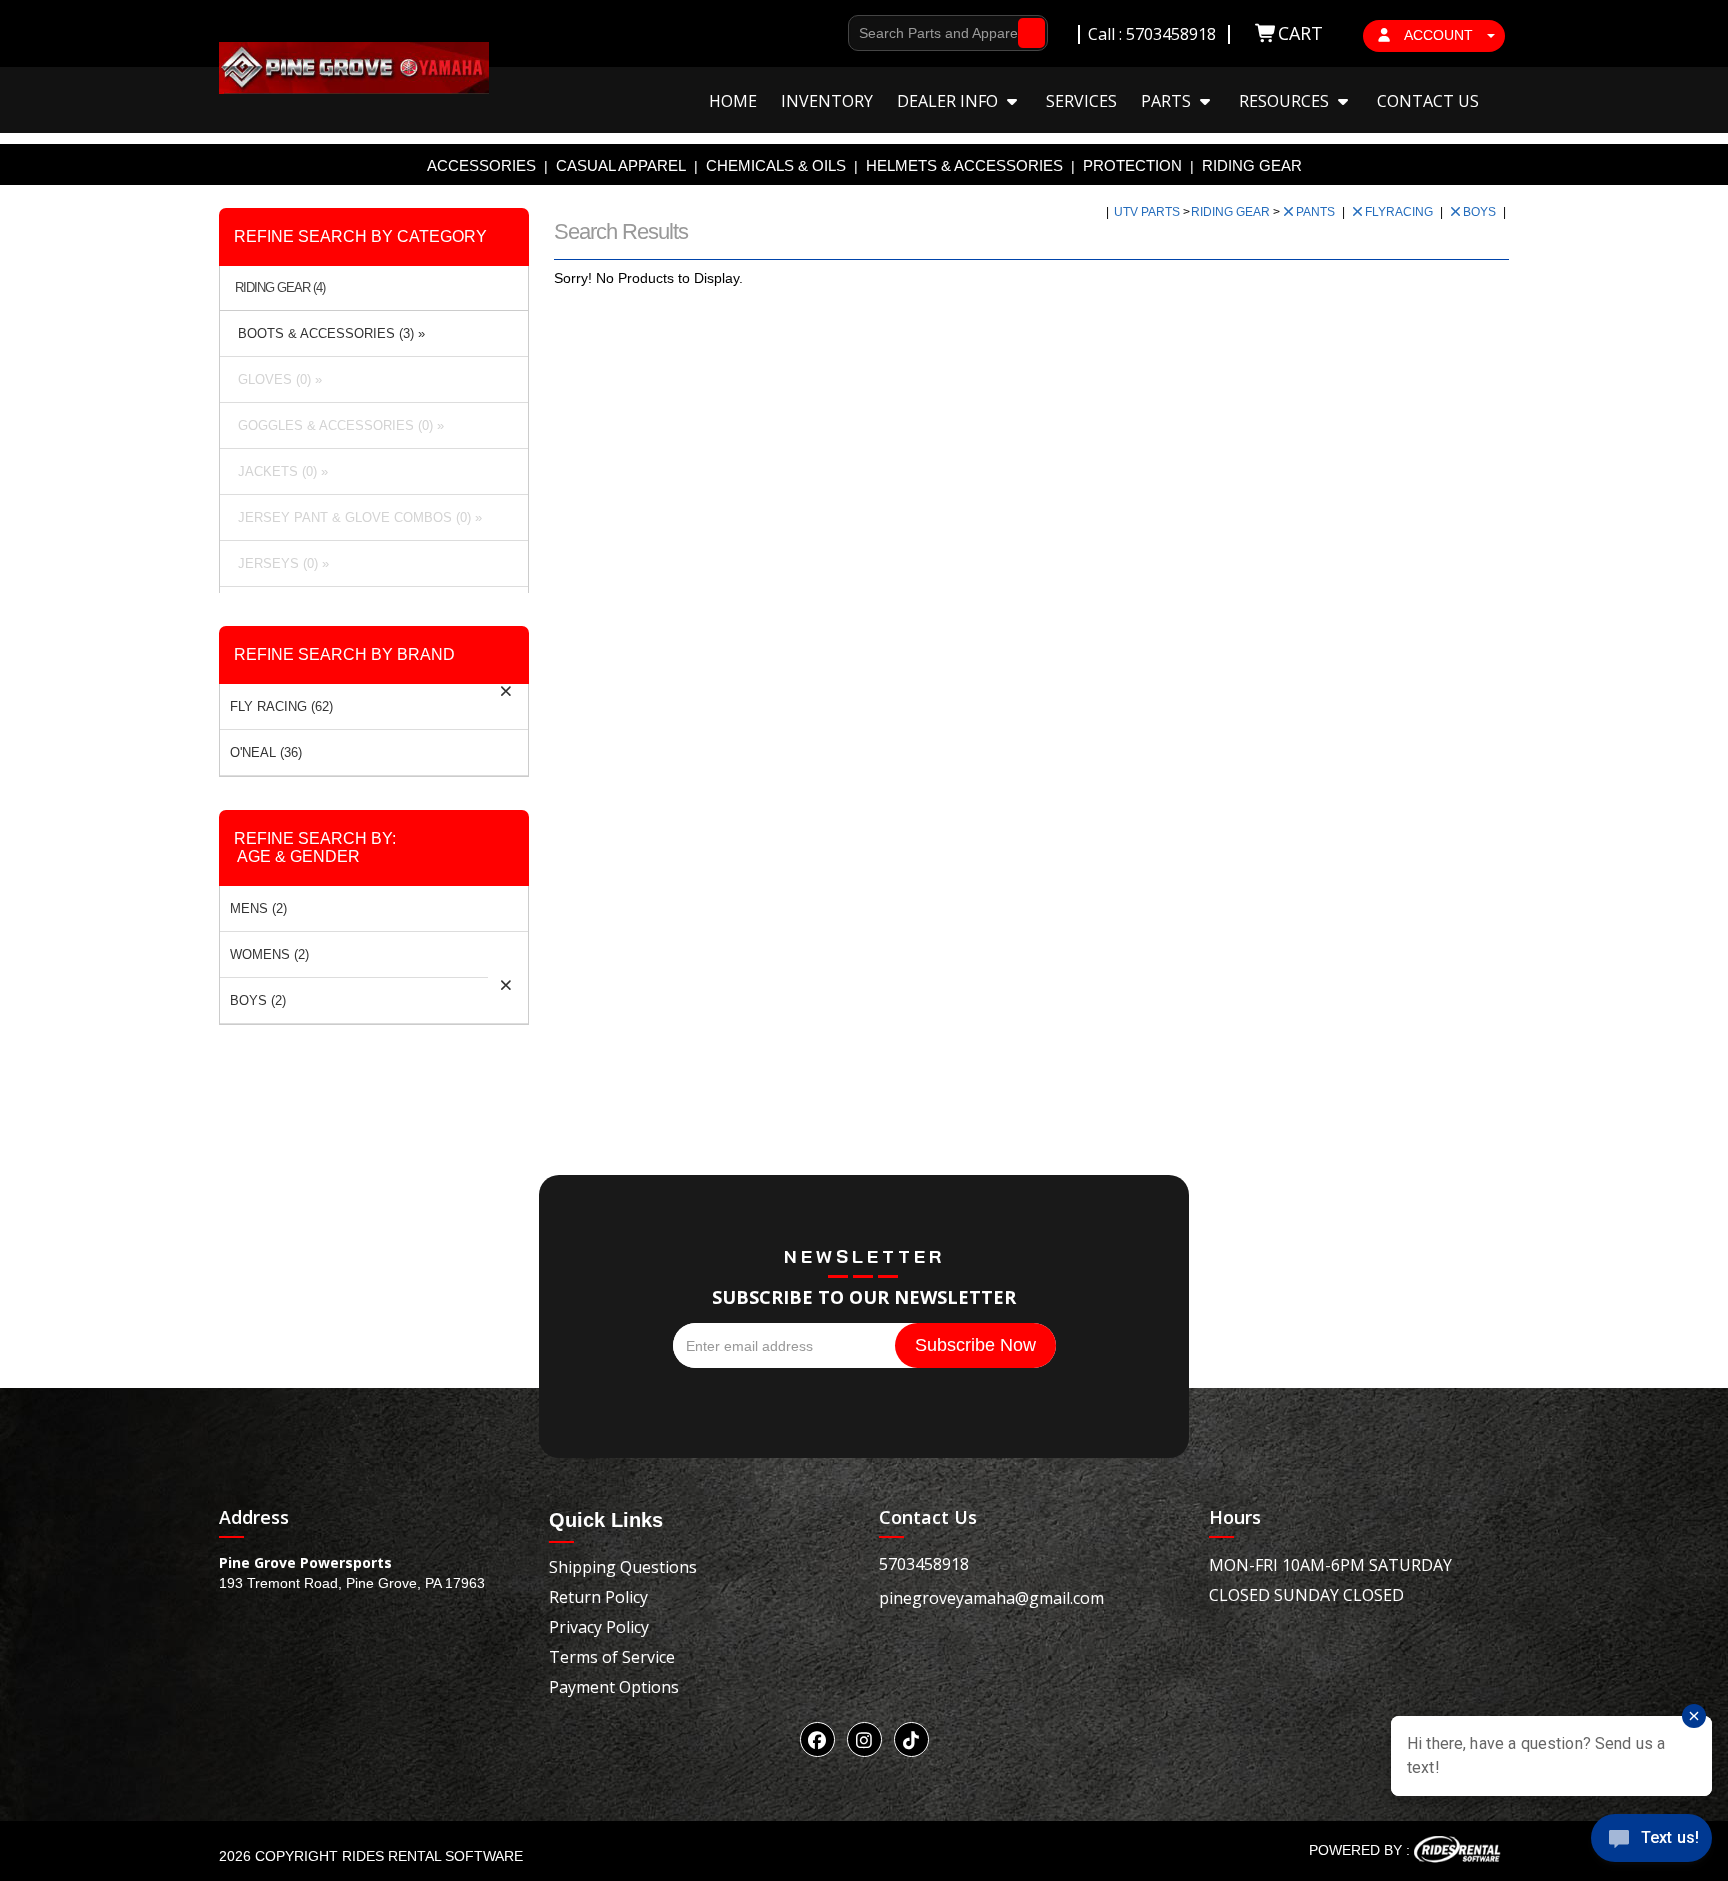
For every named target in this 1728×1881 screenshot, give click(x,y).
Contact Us (1428, 101)
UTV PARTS (1148, 212)
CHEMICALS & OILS (776, 165)
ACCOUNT (1439, 35)
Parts (1168, 101)
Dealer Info (949, 101)
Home (733, 101)
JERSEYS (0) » (279, 563)
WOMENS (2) (269, 954)
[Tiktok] (911, 1739)
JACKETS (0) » (279, 471)
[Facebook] (817, 1739)
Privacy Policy (599, 1627)
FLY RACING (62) (281, 706)
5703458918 (924, 1564)
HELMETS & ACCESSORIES (964, 165)
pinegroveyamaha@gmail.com (991, 1598)
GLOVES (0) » (276, 379)
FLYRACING (1400, 212)
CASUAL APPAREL (621, 165)
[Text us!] (1651, 1841)
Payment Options (614, 1687)
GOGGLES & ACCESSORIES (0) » (337, 425)
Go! (1026, 33)
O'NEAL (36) (266, 752)
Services (1081, 101)
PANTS (1317, 212)
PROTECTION (1132, 165)
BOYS (1481, 212)
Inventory (827, 101)
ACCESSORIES (481, 165)
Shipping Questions (623, 1567)
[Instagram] (864, 1739)
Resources (1286, 101)
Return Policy (598, 1597)
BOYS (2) (258, 1000)
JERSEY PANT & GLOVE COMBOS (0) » (356, 517)
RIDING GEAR (1252, 165)
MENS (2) (258, 908)
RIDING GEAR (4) (280, 288)
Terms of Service (612, 1657)
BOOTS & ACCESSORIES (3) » (327, 333)
